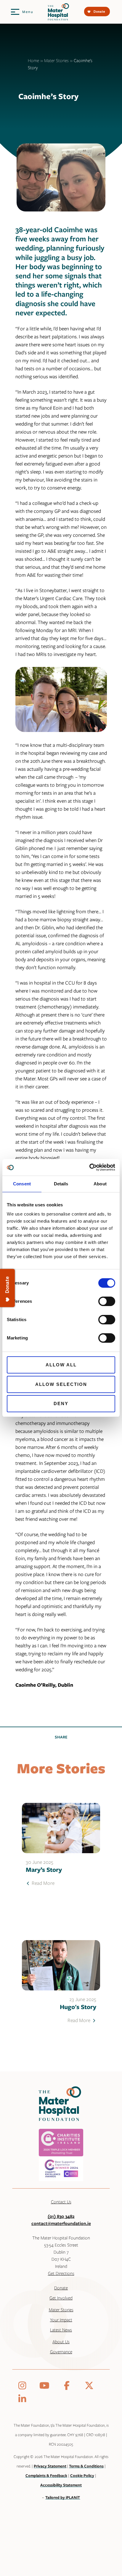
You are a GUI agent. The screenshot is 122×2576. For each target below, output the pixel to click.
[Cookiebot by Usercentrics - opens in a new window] (89, 1167)
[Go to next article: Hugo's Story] (61, 1965)
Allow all (61, 1365)
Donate (61, 2288)
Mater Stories (56, 60)
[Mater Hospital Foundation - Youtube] (46, 2386)
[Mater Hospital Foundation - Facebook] (68, 2386)
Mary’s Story (44, 1869)
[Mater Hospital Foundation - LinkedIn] (22, 2399)
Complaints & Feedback (46, 2475)
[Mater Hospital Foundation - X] (89, 2386)
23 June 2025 (83, 1999)
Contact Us (61, 2202)
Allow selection (61, 1384)
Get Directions (61, 2273)
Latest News (61, 2330)
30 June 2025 (40, 1862)
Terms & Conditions (86, 2466)
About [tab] (100, 1184)
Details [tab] (61, 1184)
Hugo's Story (78, 2007)
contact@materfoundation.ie (61, 2223)
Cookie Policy (82, 2475)
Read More (42, 1883)
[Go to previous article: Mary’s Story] (61, 1828)
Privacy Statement (50, 2466)
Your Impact (61, 2320)
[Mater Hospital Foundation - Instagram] (23, 2386)
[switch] (107, 1301)
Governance (61, 2352)
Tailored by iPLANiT (63, 2497)
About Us (61, 2341)
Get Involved (61, 2298)
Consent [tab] (22, 1184)
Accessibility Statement (61, 2485)
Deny (61, 1403)
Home (33, 60)
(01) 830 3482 (61, 2216)
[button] (22, 12)
